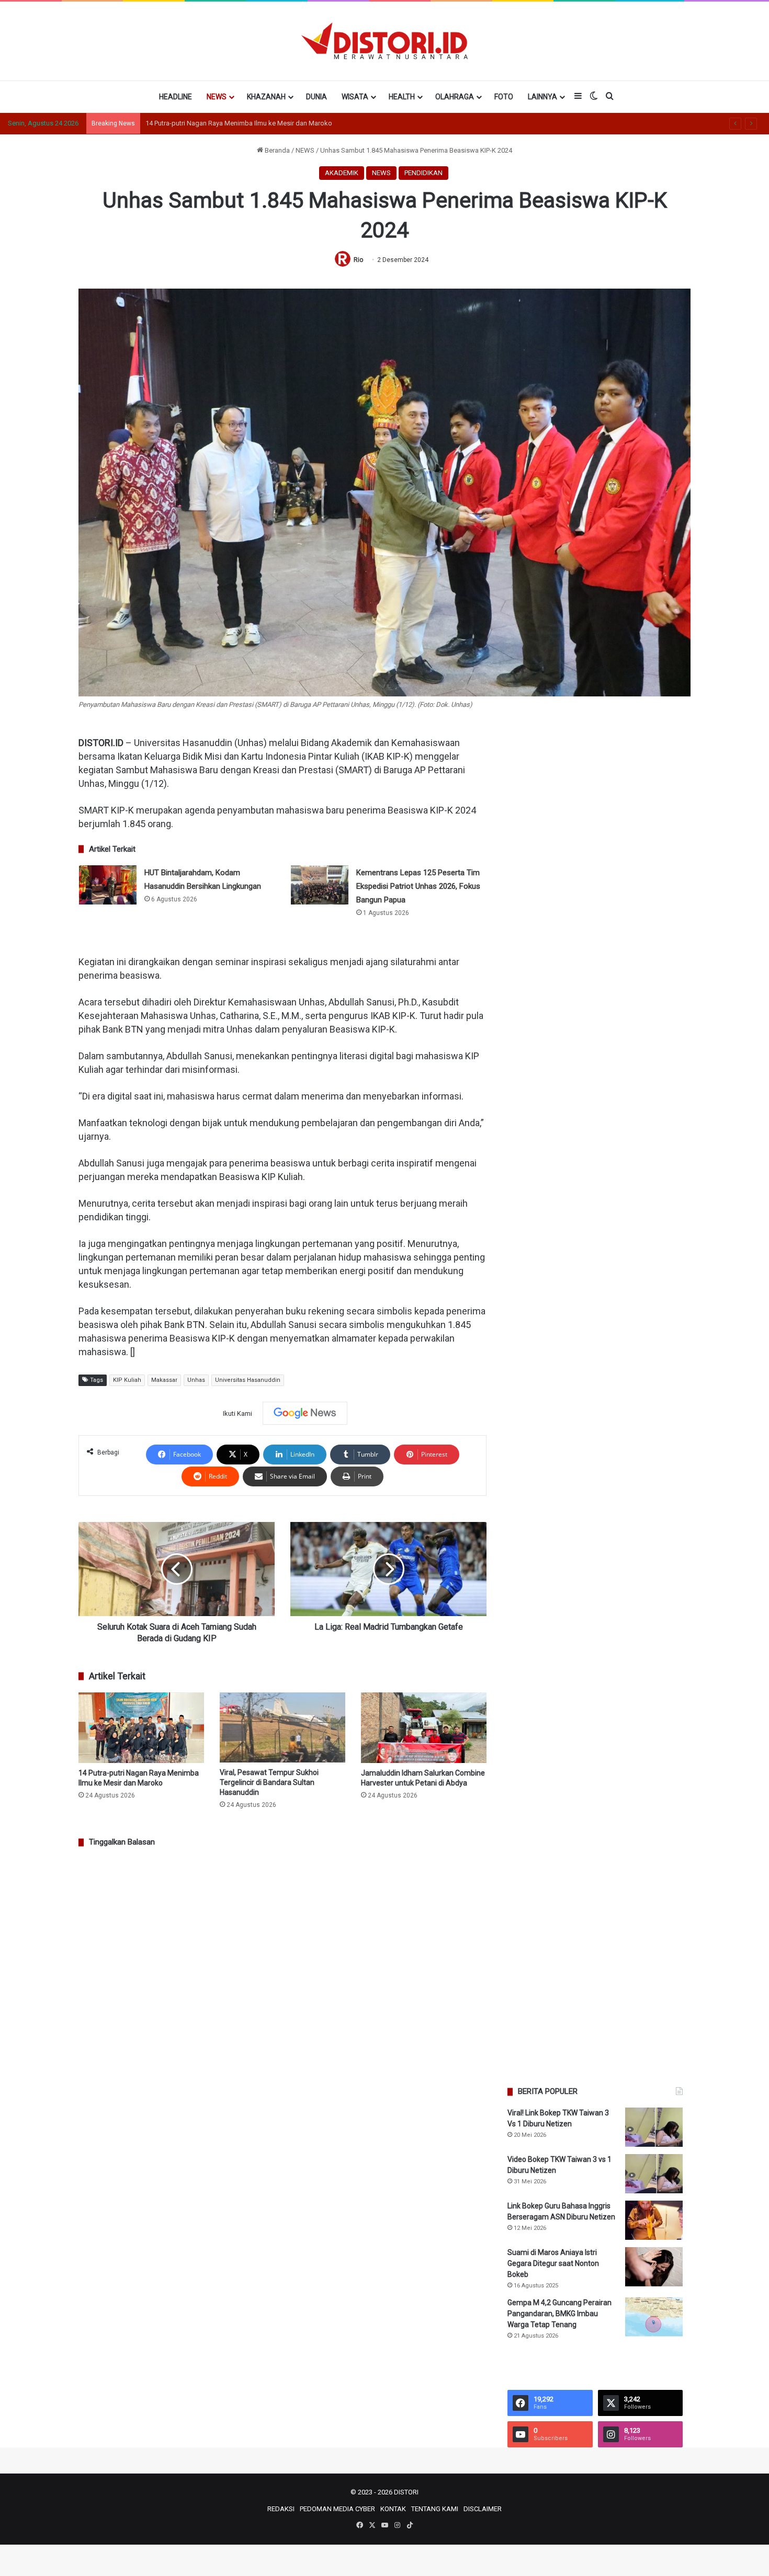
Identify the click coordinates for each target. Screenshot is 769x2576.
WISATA (355, 97)
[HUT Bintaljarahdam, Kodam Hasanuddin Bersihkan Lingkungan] (108, 885)
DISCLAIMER (483, 2509)
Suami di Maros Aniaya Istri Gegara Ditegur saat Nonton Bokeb (553, 2263)
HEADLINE (176, 97)
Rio (358, 260)
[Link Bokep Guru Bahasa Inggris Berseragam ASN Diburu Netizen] (654, 2220)
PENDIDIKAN (423, 173)
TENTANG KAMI (435, 2509)
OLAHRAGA (455, 97)
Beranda (276, 150)
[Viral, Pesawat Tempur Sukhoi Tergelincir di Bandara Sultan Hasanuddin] (282, 1728)
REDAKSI (281, 2509)
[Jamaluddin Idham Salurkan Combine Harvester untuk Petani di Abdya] (424, 1728)
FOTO (504, 97)
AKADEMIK (342, 173)
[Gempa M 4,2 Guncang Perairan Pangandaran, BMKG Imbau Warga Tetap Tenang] (654, 2317)
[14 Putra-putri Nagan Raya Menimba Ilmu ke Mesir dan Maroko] (141, 1728)
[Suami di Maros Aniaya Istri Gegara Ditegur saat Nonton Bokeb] (654, 2267)
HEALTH (402, 97)
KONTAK (393, 2509)
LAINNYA (542, 97)
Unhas (196, 1380)
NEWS (217, 97)
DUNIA (316, 97)
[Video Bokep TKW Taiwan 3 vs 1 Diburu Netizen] (654, 2174)
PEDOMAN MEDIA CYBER (337, 2509)
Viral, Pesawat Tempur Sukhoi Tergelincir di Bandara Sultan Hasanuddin (252, 123)
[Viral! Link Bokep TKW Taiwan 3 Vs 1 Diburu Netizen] (654, 2127)
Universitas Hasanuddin (248, 1380)
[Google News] (305, 1413)
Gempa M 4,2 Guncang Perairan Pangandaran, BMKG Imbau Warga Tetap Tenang (559, 2314)
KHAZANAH (266, 97)
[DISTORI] (384, 41)
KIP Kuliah (127, 1380)
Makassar (164, 1380)
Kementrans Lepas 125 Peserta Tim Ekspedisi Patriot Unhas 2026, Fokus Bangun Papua (418, 886)
